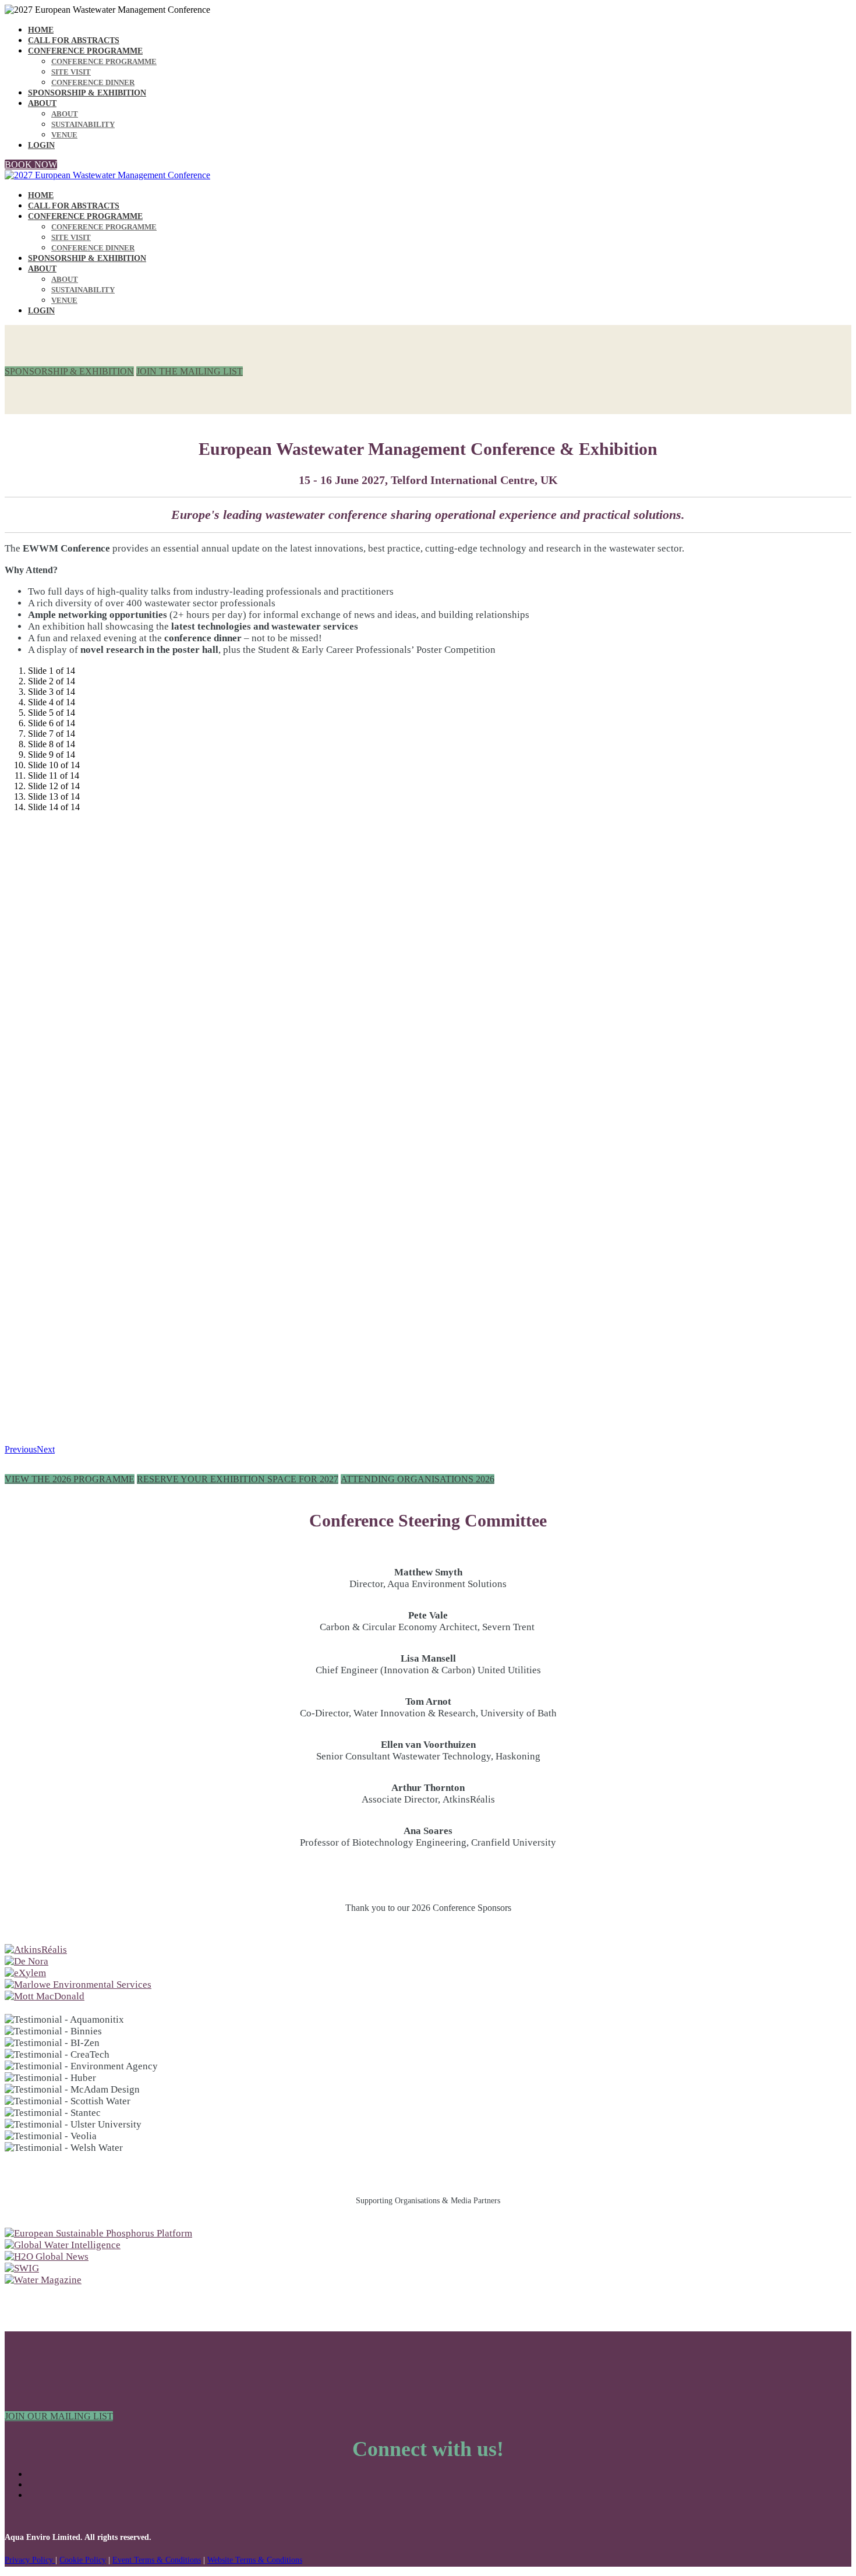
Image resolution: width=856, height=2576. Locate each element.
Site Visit (71, 72)
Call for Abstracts (74, 40)
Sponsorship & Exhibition (87, 93)
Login (41, 145)
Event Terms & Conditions (157, 2560)
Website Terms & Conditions (255, 2560)
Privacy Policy (30, 2560)
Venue (64, 135)
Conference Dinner (93, 82)
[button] (31, 165)
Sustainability (83, 124)
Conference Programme (85, 51)
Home (41, 30)
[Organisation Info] (36, 1950)
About (42, 103)
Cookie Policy (83, 2560)
